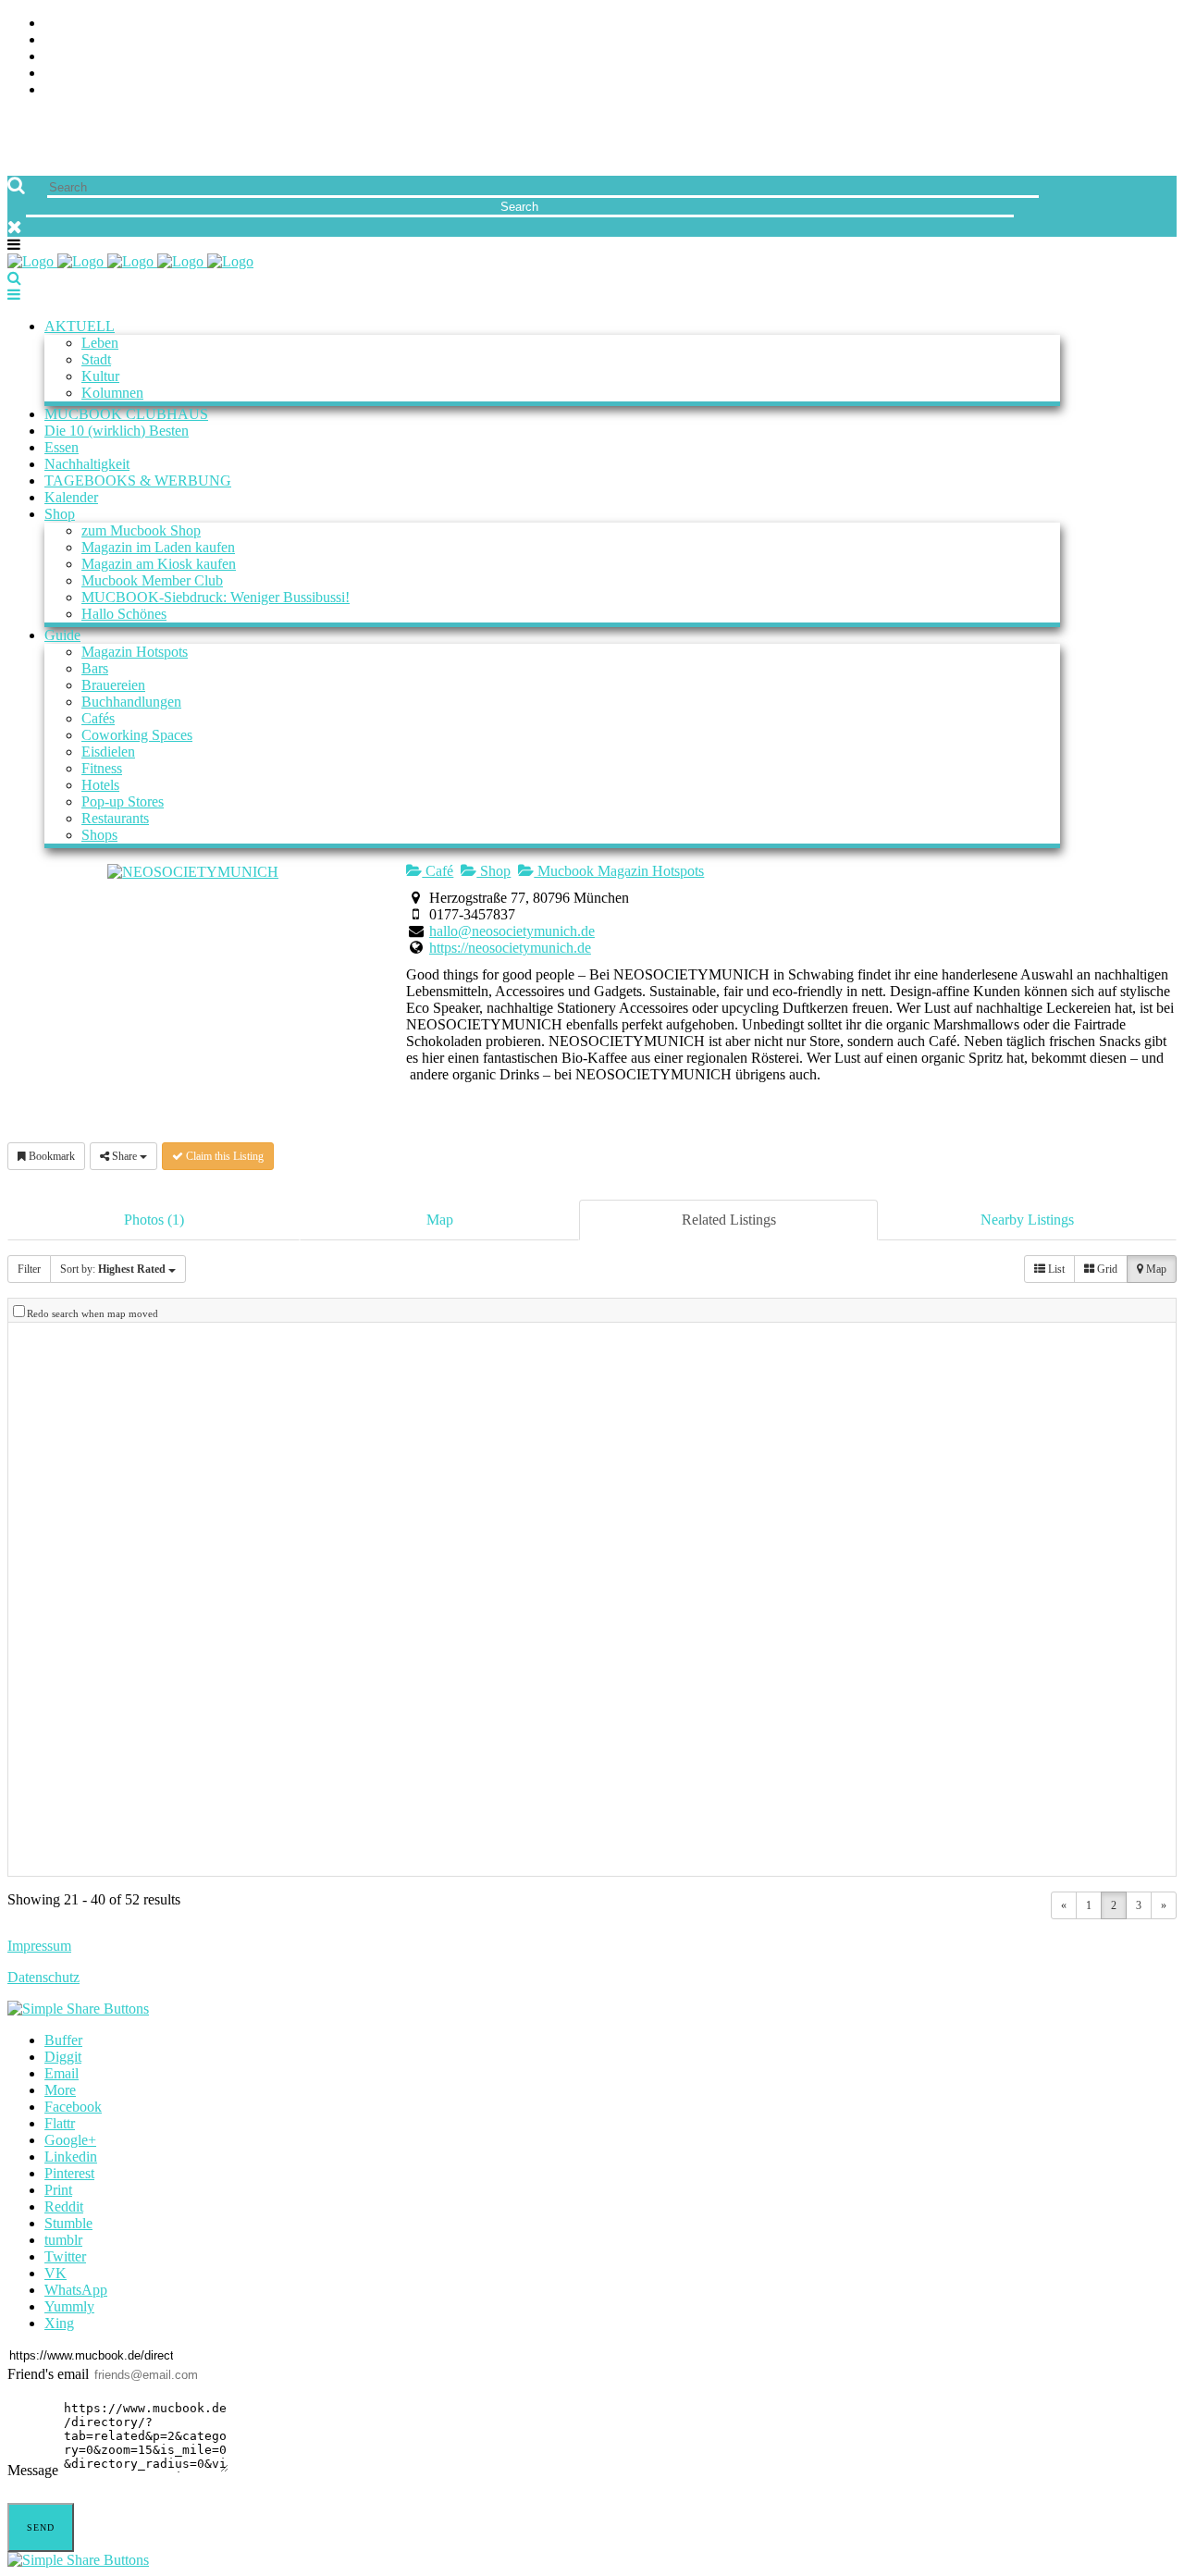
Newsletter (89, 74)
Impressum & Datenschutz (141, 90)
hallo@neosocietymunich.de (512, 931)
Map (440, 1220)
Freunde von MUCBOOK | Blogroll (170, 57)
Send (41, 2527)
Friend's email (48, 2374)
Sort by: (113, 1269)
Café (438, 871)
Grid (1106, 1269)
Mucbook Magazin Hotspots (619, 871)
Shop (493, 871)
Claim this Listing (223, 1156)
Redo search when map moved (92, 1313)
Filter (29, 1269)
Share (124, 1156)
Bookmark (50, 1156)
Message (33, 2470)
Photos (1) (154, 1220)
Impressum (39, 1946)
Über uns (77, 24)
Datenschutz (43, 1977)
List (1055, 1269)
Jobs (61, 40)
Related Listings (729, 1220)
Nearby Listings (1027, 1220)
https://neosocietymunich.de (510, 948)
